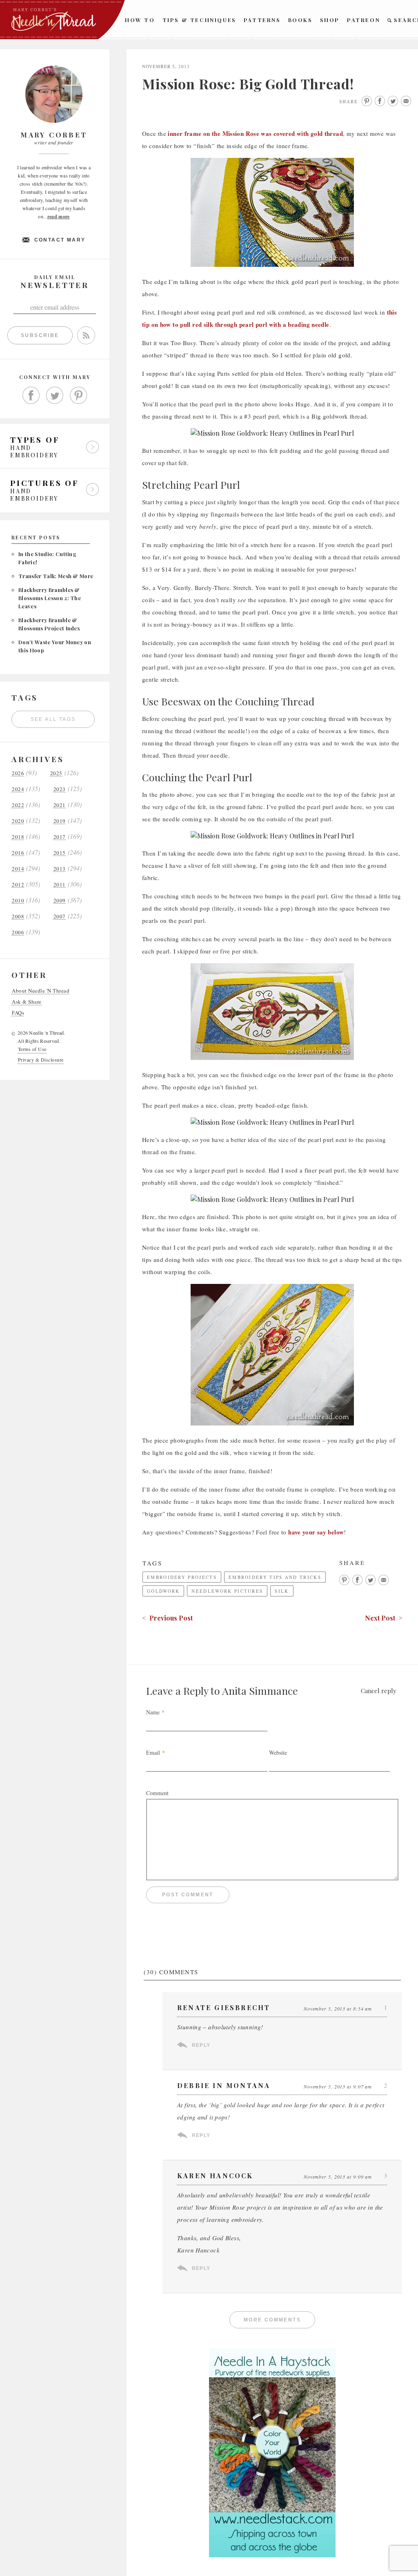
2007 (60, 917)
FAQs (18, 1013)
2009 (60, 901)
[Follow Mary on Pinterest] (78, 395)
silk (282, 1591)
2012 (18, 885)
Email (153, 1752)
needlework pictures (227, 1591)
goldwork (163, 1591)
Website (278, 1752)
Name (153, 1712)
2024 (18, 789)
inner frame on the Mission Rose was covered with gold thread (255, 133)
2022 (18, 805)
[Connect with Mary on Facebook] (31, 395)
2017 (60, 837)
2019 (60, 821)
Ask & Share (27, 1002)
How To (140, 20)
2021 (60, 805)
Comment (157, 1793)
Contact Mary (60, 240)
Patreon (364, 20)
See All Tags (53, 719)
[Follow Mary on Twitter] (55, 395)
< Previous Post (167, 1618)
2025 (56, 773)
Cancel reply (379, 1691)
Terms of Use (32, 1049)
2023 (60, 789)
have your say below (316, 1532)
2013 (60, 869)
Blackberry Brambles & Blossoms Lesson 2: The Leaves (50, 598)
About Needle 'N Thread (41, 991)
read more (59, 216)
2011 (60, 885)
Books (300, 20)
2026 (18, 773)
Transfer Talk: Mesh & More (56, 576)
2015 (60, 853)
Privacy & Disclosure (41, 1060)
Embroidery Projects (182, 1577)
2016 (18, 853)
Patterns (262, 20)
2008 (18, 917)
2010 (18, 901)
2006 (18, 932)
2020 (18, 821)
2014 (18, 869)
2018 (18, 837)
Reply (201, 2045)
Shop (330, 20)
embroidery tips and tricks (275, 1577)
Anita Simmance (260, 1690)
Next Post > (384, 1618)
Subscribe (40, 335)
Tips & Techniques (199, 20)
